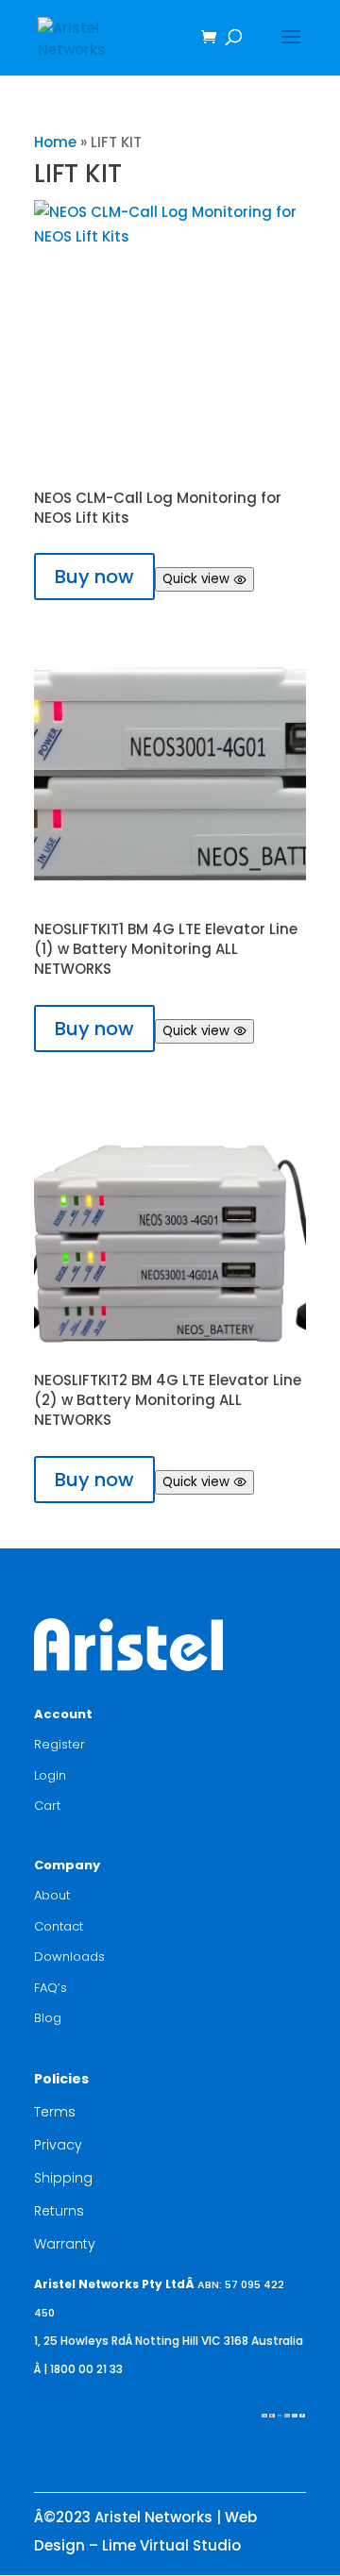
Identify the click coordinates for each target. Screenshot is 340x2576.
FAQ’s (51, 1988)
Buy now (94, 577)
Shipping (63, 2178)
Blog (48, 2018)
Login (50, 1775)
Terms (55, 2112)
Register (59, 1744)
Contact (59, 1926)
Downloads (69, 1957)
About (52, 1895)
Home (55, 142)
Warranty (65, 2244)
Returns (59, 2211)
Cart (47, 1806)
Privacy (58, 2145)
